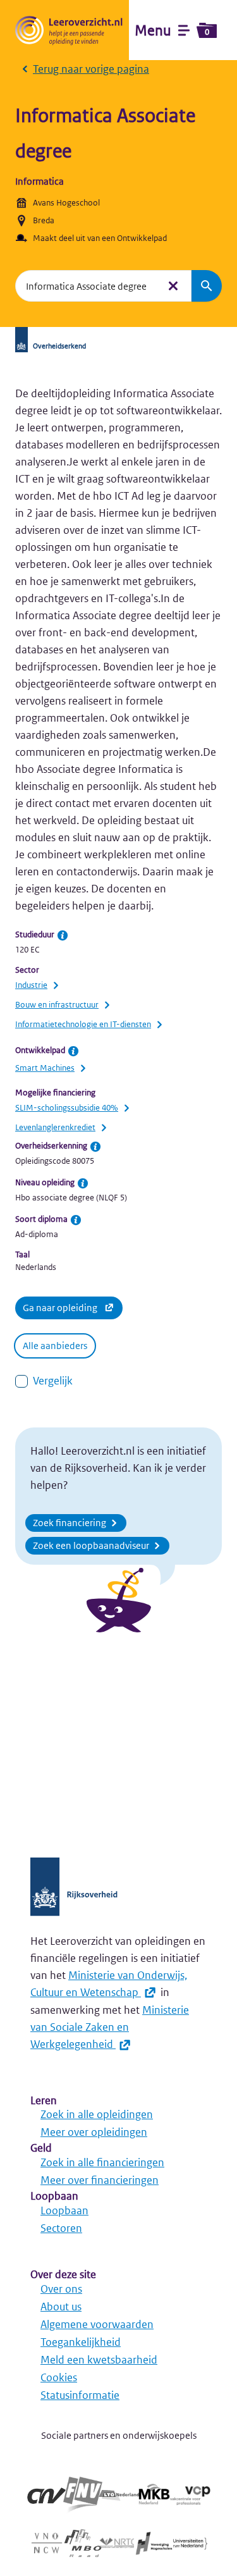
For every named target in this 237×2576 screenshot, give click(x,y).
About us (61, 2307)
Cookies (59, 2377)
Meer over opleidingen (94, 2132)
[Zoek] (207, 286)
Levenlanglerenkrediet (55, 1127)
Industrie (31, 985)
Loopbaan (64, 2210)
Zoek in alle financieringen (102, 2162)
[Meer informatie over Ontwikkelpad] (73, 1051)
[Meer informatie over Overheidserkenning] (95, 1147)
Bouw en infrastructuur (57, 1005)
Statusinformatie (80, 2395)
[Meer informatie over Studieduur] (63, 935)
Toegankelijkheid (81, 2342)
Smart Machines (45, 1068)
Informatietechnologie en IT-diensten (83, 1024)
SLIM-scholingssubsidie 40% (67, 1108)
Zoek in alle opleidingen (97, 2114)
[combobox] (87, 286)
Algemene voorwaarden (97, 2324)
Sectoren (61, 2228)
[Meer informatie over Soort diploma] (76, 1220)
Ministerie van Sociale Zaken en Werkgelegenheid (110, 2027)
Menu (172, 30)
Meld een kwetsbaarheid (99, 2360)
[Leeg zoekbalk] (173, 286)
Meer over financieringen (100, 2180)
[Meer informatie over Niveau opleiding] (83, 1183)
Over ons (61, 2289)
